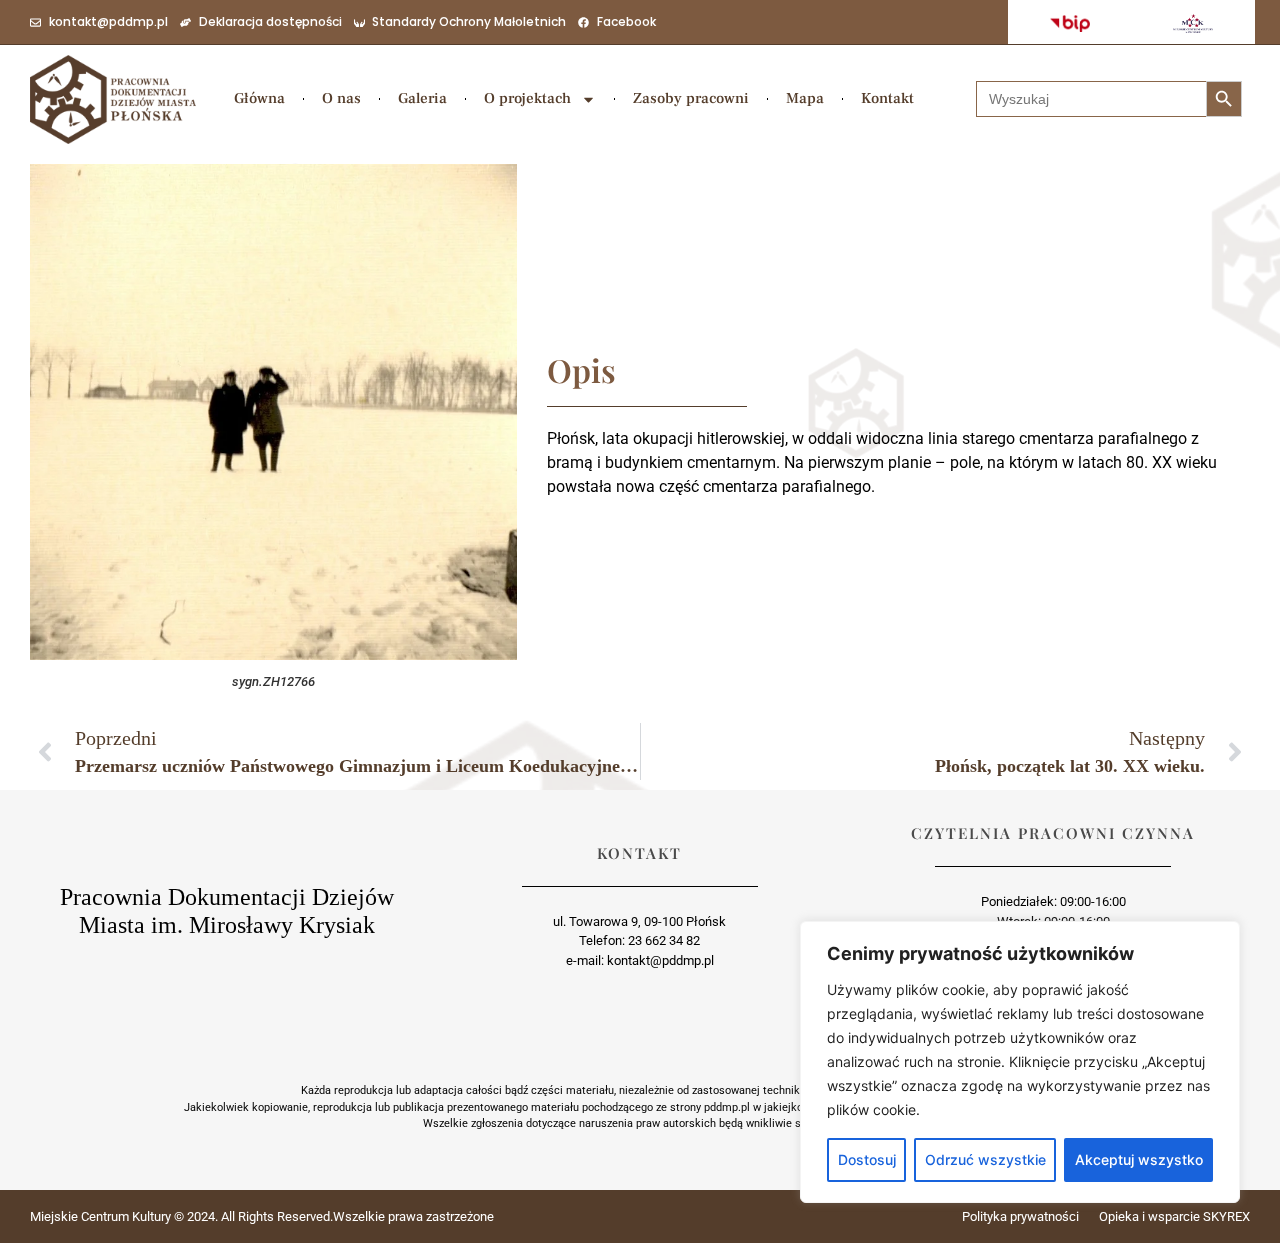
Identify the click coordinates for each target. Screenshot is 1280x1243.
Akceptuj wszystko (1139, 1159)
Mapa (805, 98)
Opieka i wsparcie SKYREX (1174, 1216)
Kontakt (887, 98)
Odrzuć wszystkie (985, 1159)
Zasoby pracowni (691, 98)
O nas (341, 98)
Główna (259, 98)
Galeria (422, 98)
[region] (1020, 1062)
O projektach (527, 98)
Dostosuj (867, 1159)
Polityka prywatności (1020, 1216)
